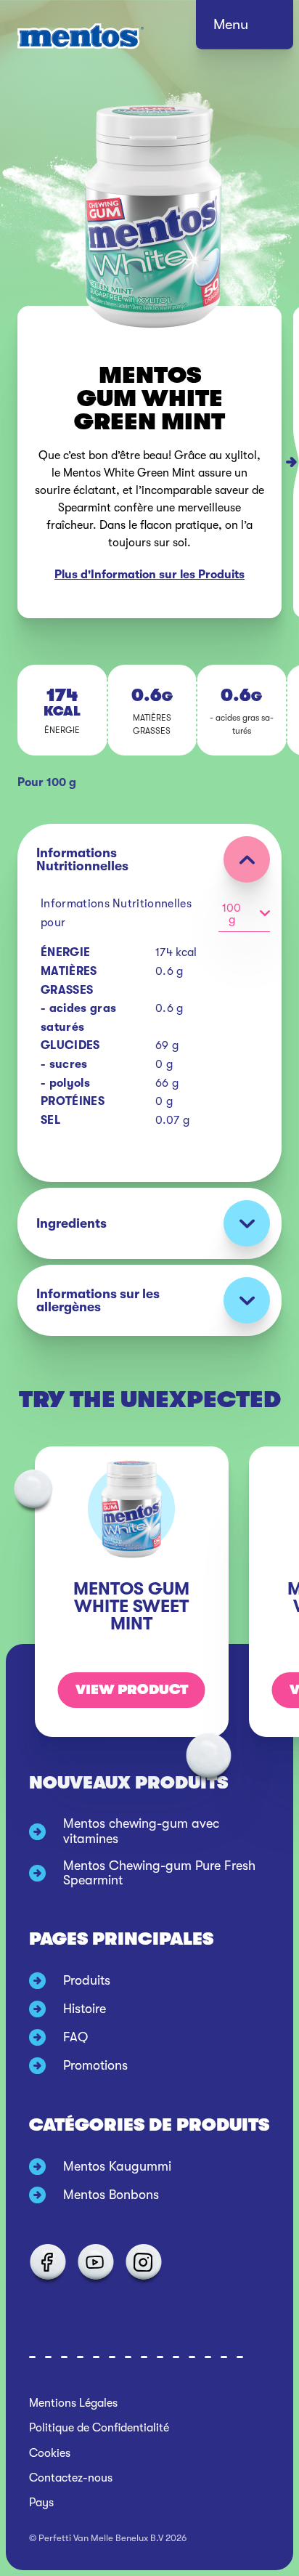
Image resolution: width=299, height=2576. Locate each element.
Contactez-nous (71, 2478)
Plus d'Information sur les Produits (149, 575)
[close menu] (258, 29)
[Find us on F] (47, 2262)
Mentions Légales (73, 2403)
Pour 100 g (47, 782)
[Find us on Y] (95, 2262)
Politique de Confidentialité (99, 2428)
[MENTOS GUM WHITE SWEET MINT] (296, 462)
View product (132, 1690)
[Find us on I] (143, 2262)
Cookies (50, 2453)
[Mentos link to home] (81, 36)
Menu (231, 24)
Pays (41, 2503)
